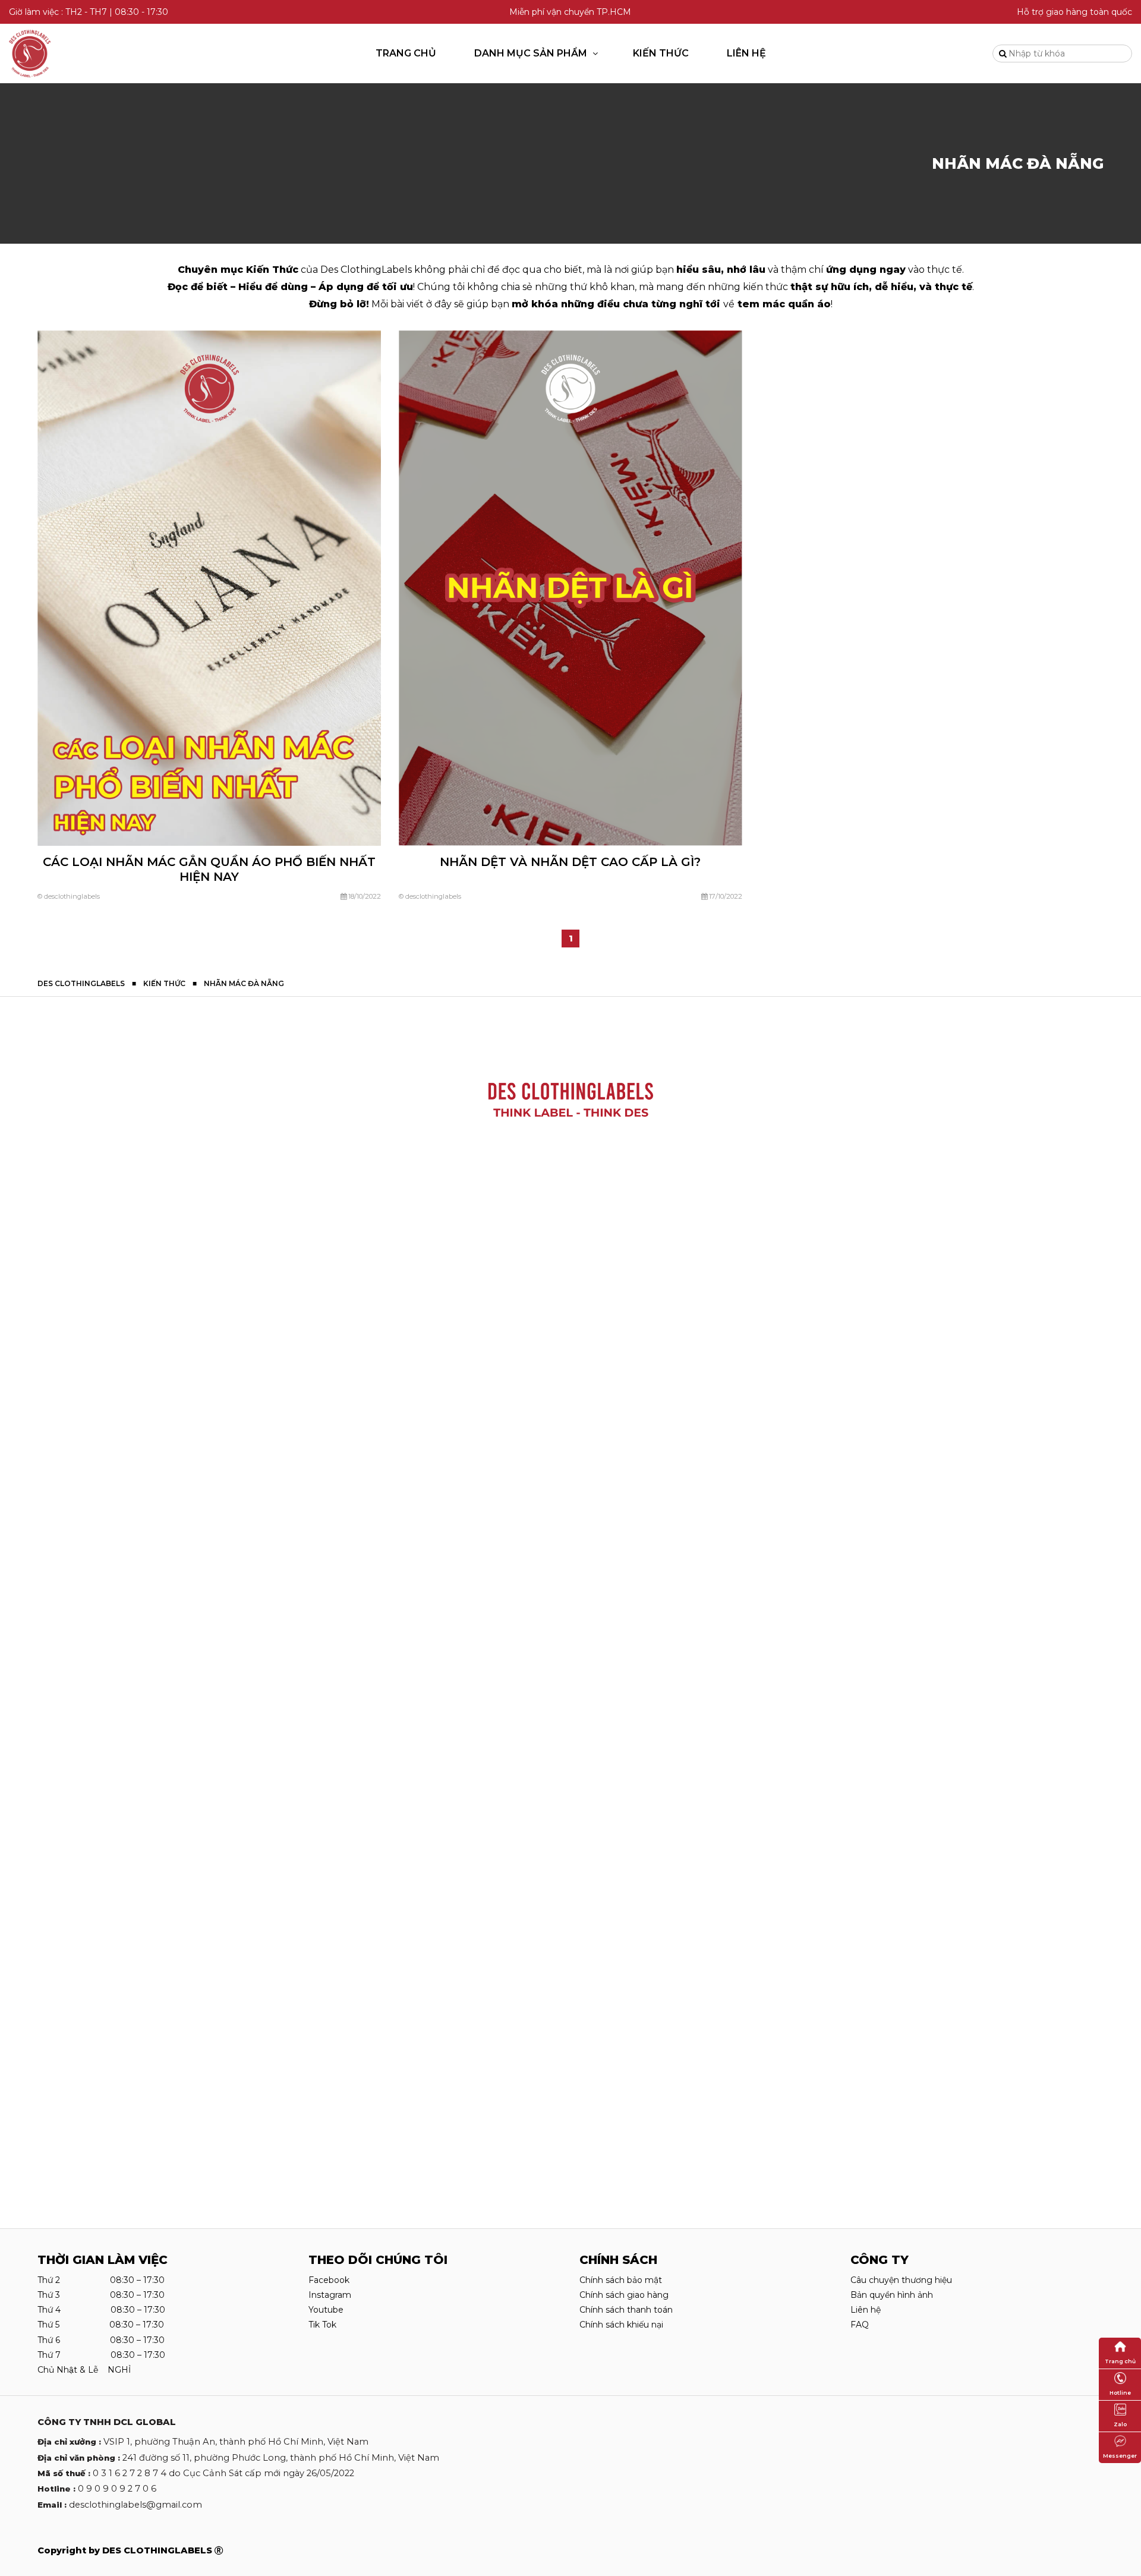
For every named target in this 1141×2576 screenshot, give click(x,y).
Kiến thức (661, 53)
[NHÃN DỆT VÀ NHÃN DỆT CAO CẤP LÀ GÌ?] (570, 587)
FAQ (860, 2325)
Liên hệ (866, 2310)
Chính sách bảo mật (621, 2280)
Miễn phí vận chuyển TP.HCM (570, 12)
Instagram (330, 2295)
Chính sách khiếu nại (621, 2325)
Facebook (329, 2280)
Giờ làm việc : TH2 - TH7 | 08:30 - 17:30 (89, 12)
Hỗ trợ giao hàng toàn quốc (1074, 12)
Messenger (1120, 2456)
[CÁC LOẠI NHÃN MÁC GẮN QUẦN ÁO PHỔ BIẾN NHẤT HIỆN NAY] (209, 588)
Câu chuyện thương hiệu (901, 2280)
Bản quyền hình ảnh (892, 2295)
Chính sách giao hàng (624, 2295)
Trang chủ (406, 53)
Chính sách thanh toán (626, 2310)
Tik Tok (322, 2325)
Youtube (326, 2310)
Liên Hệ (746, 53)
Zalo (1120, 2424)
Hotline (1120, 2393)
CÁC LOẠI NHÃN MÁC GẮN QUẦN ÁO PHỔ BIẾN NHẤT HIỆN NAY (209, 869)
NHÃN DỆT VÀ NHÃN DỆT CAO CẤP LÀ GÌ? (570, 862)
